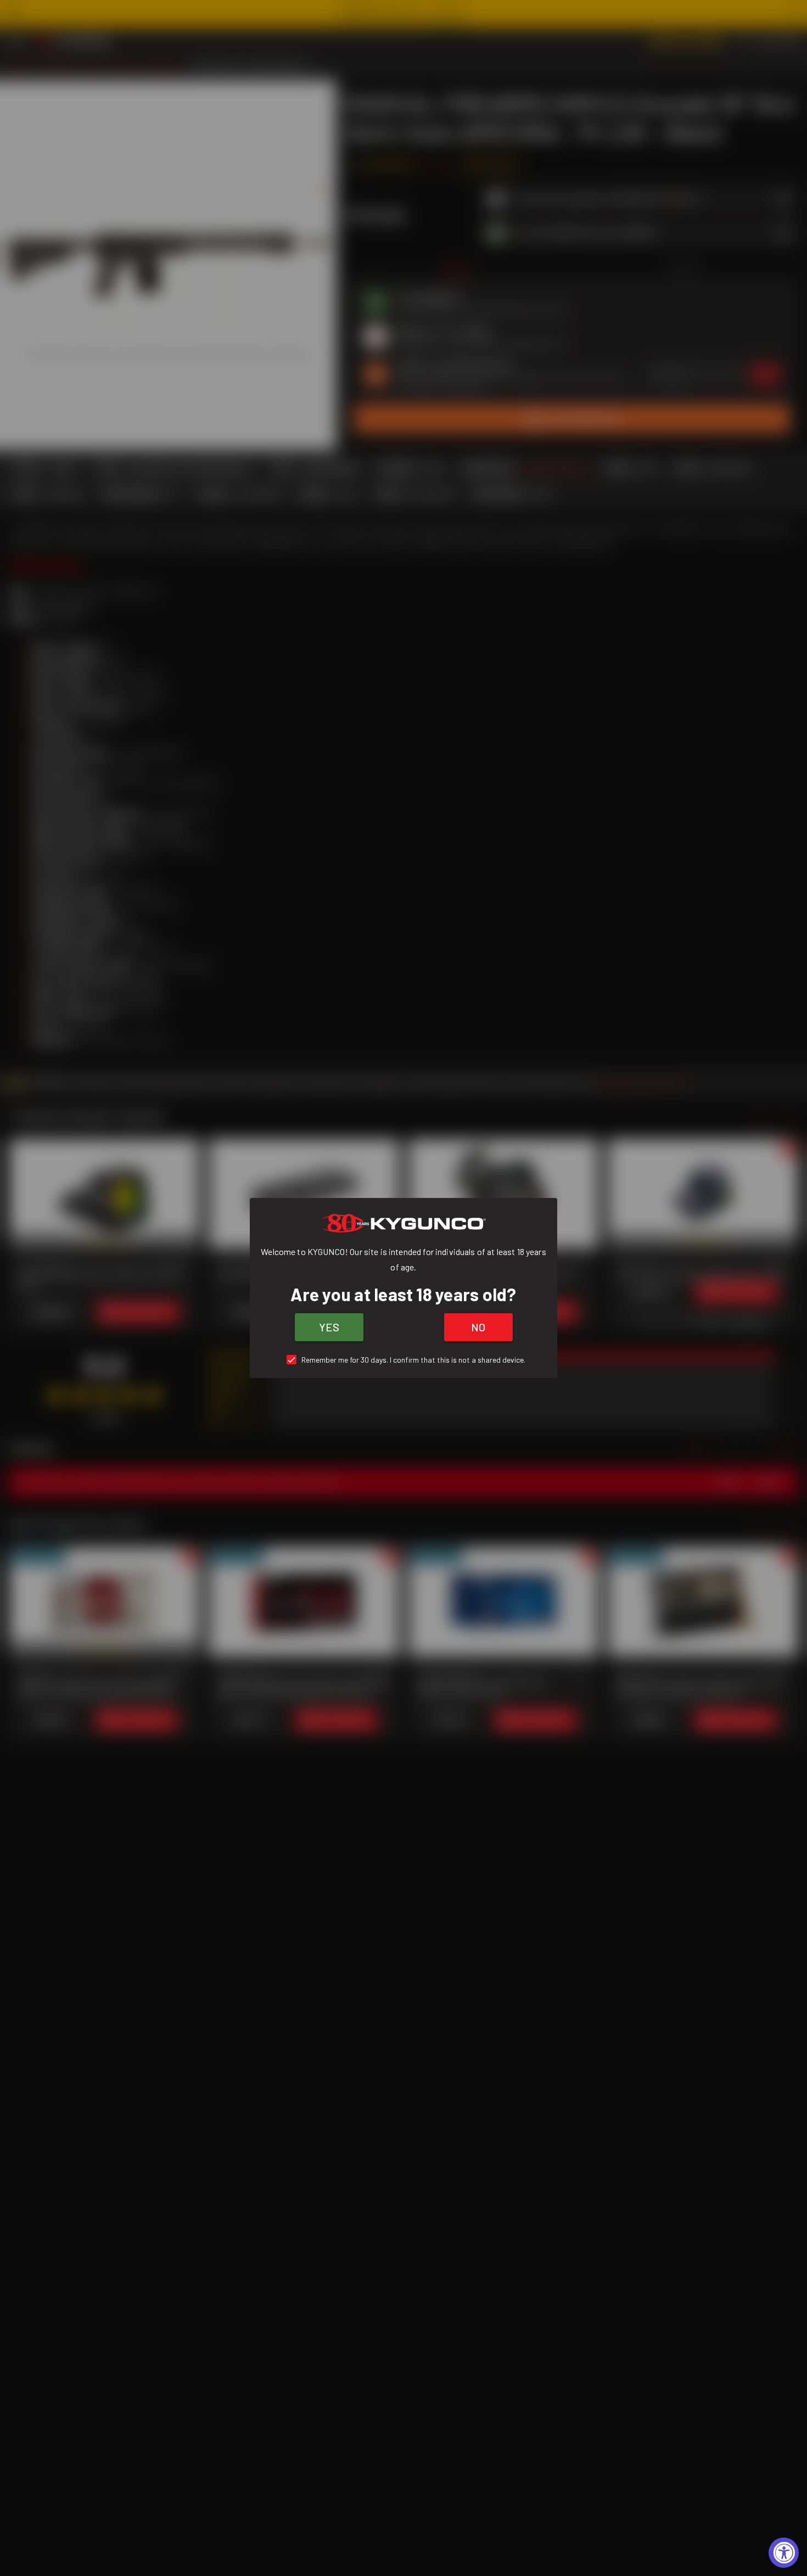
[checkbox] (404, 1360)
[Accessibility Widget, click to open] (784, 2553)
